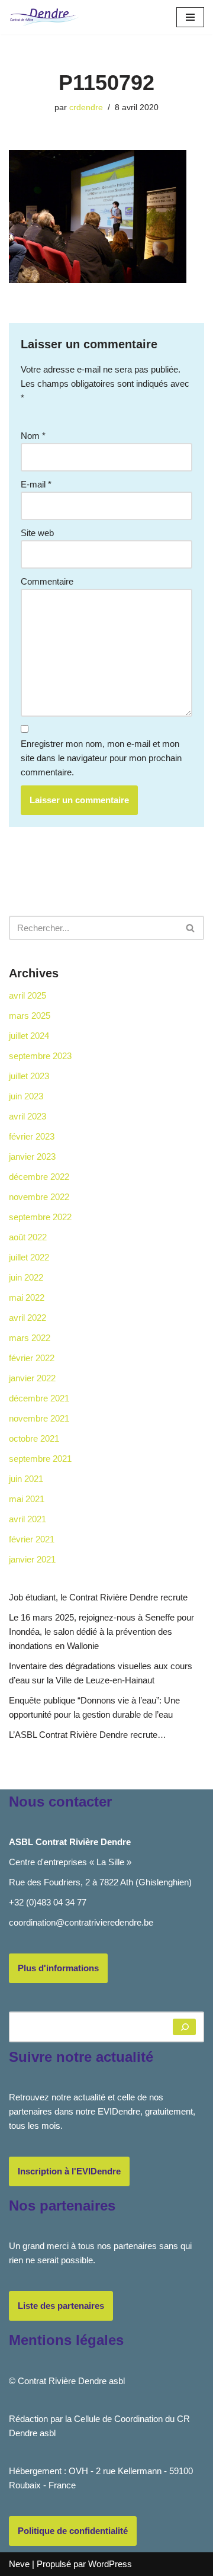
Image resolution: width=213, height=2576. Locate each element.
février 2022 (32, 1358)
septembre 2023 (40, 1056)
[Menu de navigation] (190, 17)
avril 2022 (28, 1318)
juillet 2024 (29, 1036)
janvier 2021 (32, 1559)
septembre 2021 (40, 1459)
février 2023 (32, 1136)
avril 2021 (28, 1519)
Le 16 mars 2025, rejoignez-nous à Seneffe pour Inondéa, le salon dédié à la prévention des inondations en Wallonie (101, 1632)
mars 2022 (30, 1338)
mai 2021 (27, 1499)
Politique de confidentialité (73, 2531)
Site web (37, 533)
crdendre (86, 108)
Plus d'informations (58, 1968)
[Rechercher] (191, 928)
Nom (33, 436)
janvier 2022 (32, 1378)
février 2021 (32, 1539)
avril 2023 (28, 1116)
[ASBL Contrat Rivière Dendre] (44, 17)
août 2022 (28, 1237)
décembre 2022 (39, 1177)
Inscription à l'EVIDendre (69, 2171)
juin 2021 (26, 1479)
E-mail (36, 484)
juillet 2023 (29, 1076)
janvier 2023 (32, 1157)
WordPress (110, 2564)
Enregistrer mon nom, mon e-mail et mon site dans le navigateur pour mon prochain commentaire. (101, 758)
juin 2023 (26, 1096)
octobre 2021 (34, 1438)
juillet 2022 (29, 1257)
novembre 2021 (39, 1418)
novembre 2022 (39, 1197)
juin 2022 (26, 1277)
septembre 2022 (40, 1217)
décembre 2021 (39, 1398)
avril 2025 (28, 995)
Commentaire (47, 581)
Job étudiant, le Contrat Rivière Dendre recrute (98, 1597)
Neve (19, 2564)
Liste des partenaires (61, 2306)
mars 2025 (30, 1016)
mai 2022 (27, 1297)
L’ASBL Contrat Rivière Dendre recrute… (88, 1735)
